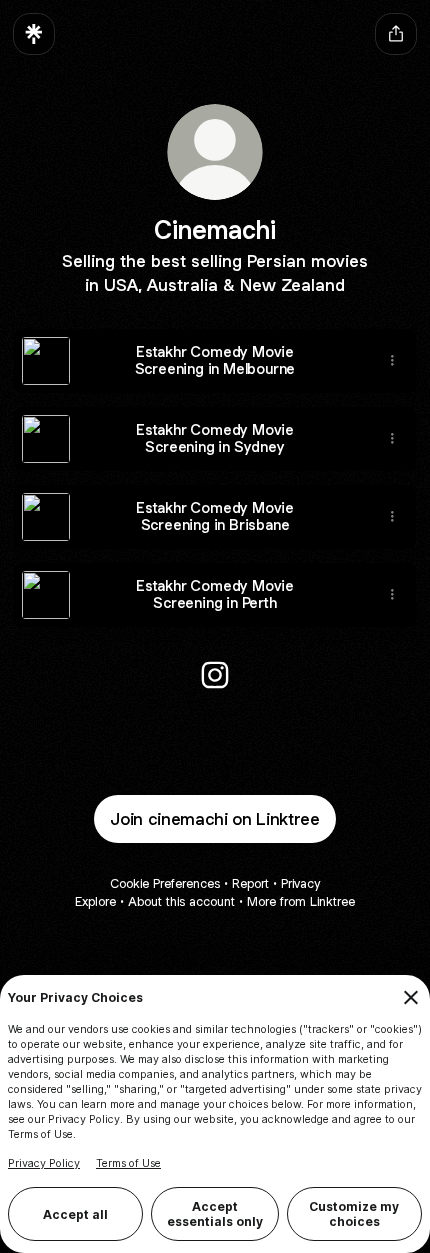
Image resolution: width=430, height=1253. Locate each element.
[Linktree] (34, 34)
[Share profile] (396, 34)
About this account (181, 901)
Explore (95, 901)
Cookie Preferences (165, 883)
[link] (215, 675)
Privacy (300, 883)
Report (250, 883)
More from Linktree (301, 901)
